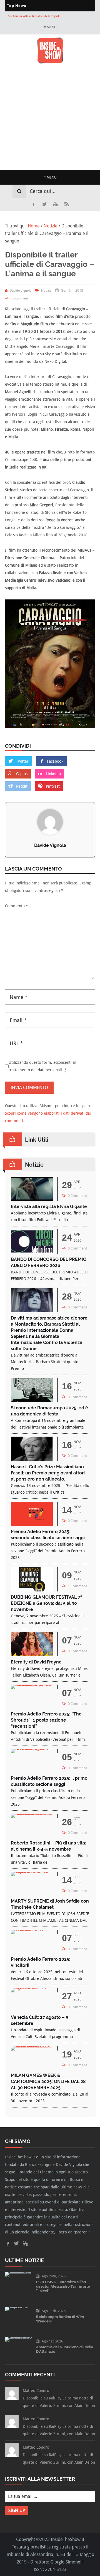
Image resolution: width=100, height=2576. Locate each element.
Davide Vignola (50, 845)
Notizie (46, 291)
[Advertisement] (50, 117)
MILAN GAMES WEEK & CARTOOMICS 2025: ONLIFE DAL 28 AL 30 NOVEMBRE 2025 (48, 2082)
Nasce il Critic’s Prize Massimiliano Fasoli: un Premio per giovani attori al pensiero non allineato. (48, 1473)
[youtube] (56, 204)
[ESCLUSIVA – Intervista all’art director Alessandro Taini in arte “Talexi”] (18, 2272)
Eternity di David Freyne (36, 1662)
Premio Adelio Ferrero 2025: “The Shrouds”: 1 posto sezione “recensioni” (46, 1720)
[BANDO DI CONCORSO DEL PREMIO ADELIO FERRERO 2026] (32, 1252)
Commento (17, 906)
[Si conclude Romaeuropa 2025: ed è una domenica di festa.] (32, 1401)
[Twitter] (44, 204)
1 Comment (77, 1586)
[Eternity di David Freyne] (32, 1655)
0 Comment (19, 298)
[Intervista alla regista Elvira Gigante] (32, 1199)
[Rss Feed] (67, 204)
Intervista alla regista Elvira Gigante (49, 1207)
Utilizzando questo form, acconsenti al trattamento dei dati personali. (42, 1066)
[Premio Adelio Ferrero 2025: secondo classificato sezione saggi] (32, 1524)
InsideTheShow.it (67, 2539)
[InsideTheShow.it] (50, 62)
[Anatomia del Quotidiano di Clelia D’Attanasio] (18, 2337)
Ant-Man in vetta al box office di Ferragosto (34, 13)
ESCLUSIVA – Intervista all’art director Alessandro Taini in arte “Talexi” (63, 2286)
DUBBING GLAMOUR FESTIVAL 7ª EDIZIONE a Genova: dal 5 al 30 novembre (47, 1603)
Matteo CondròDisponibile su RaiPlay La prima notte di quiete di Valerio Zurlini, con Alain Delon (59, 2398)
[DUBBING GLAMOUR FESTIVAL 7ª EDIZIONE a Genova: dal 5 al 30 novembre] (32, 1590)
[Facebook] (33, 204)
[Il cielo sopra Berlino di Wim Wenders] (18, 2307)
